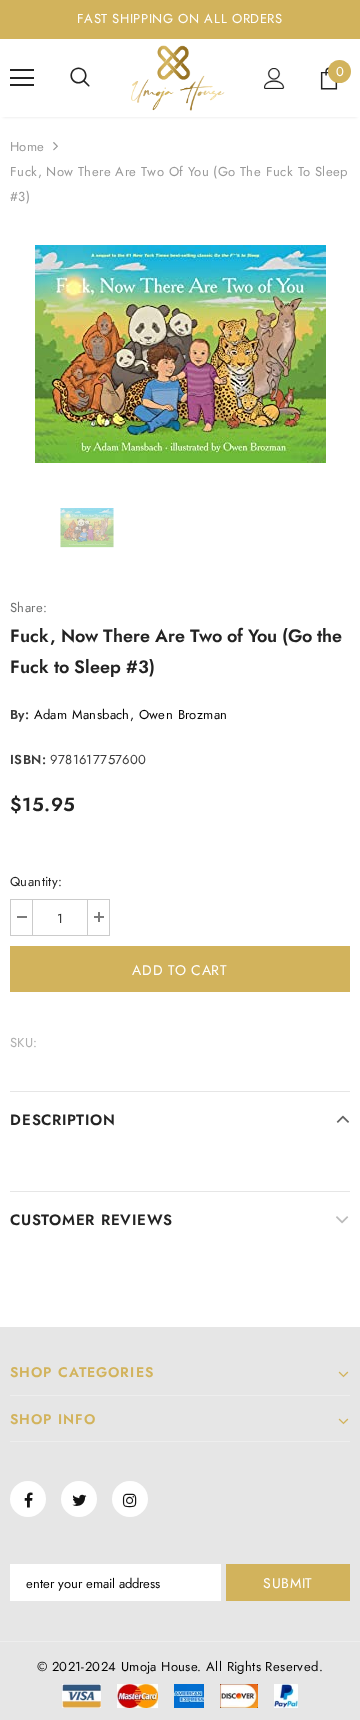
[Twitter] (79, 1499)
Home (27, 146)
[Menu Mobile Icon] (22, 78)
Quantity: (36, 881)
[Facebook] (28, 1499)
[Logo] (177, 78)
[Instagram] (130, 1499)
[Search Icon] (80, 78)
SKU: (24, 1042)
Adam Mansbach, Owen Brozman (131, 714)
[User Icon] (274, 78)
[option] (180, 354)
